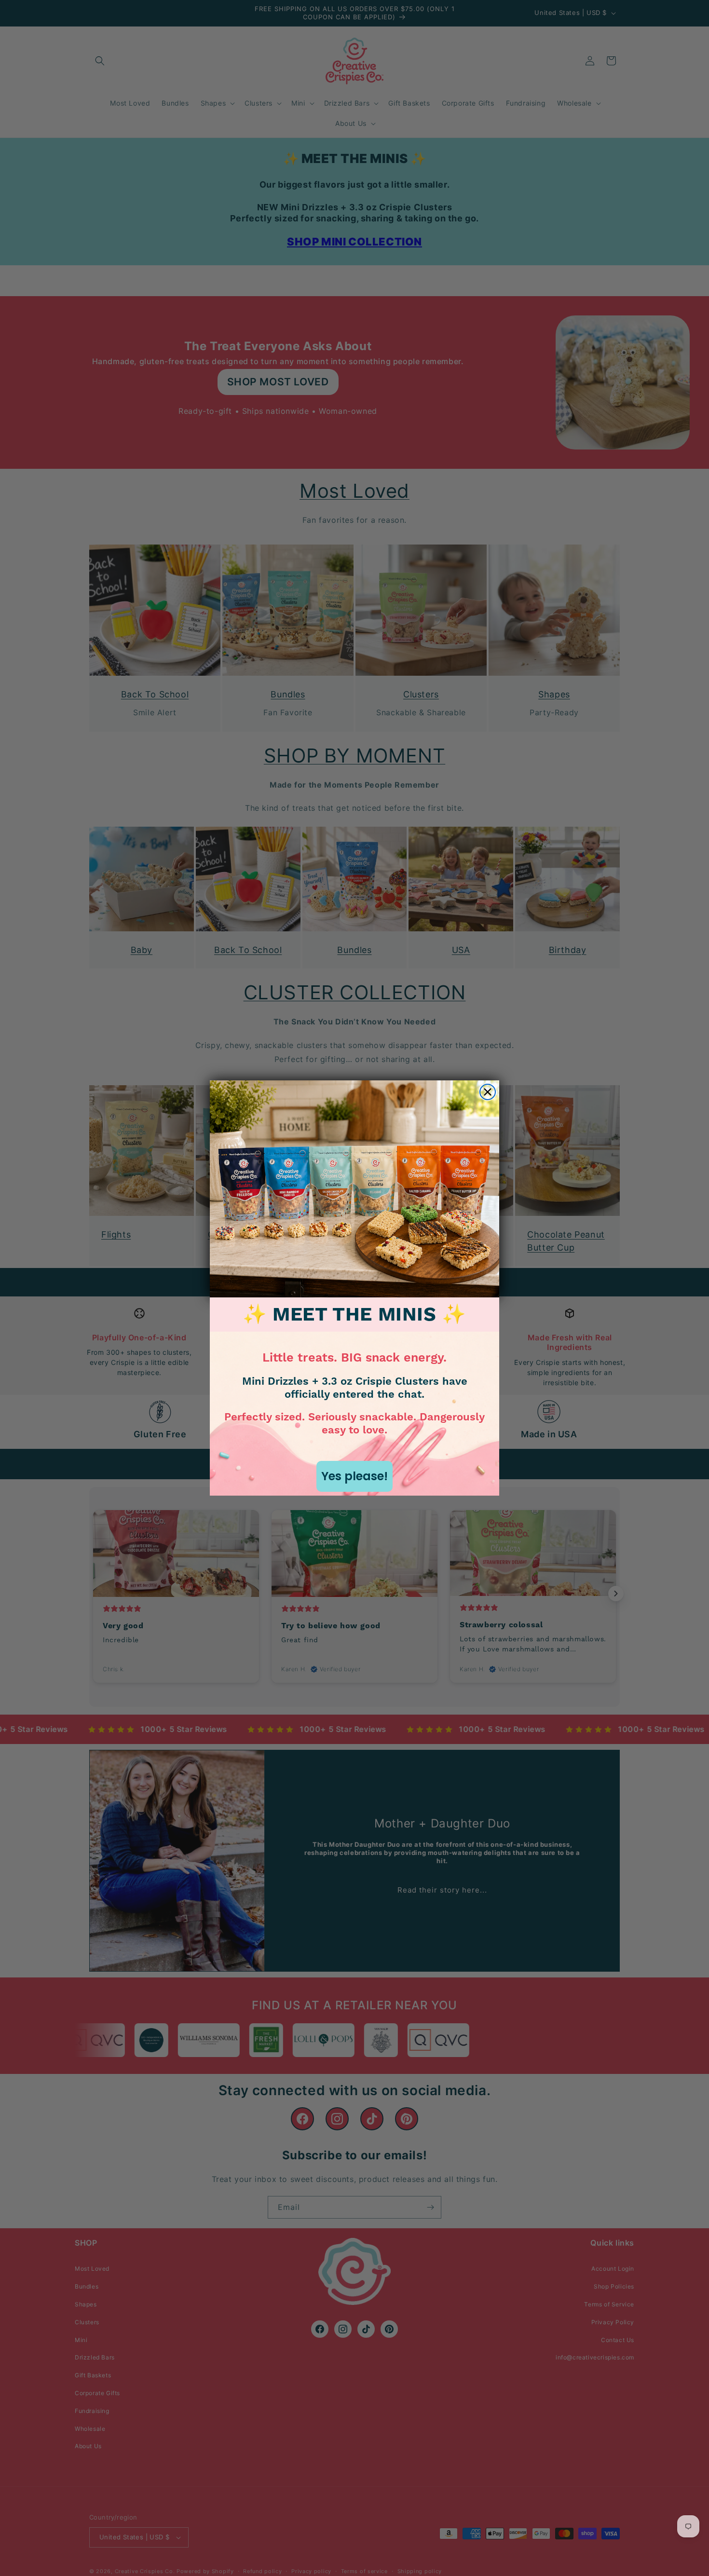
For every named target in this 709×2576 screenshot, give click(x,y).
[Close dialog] (488, 1092)
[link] (354, 1189)
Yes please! (354, 1476)
